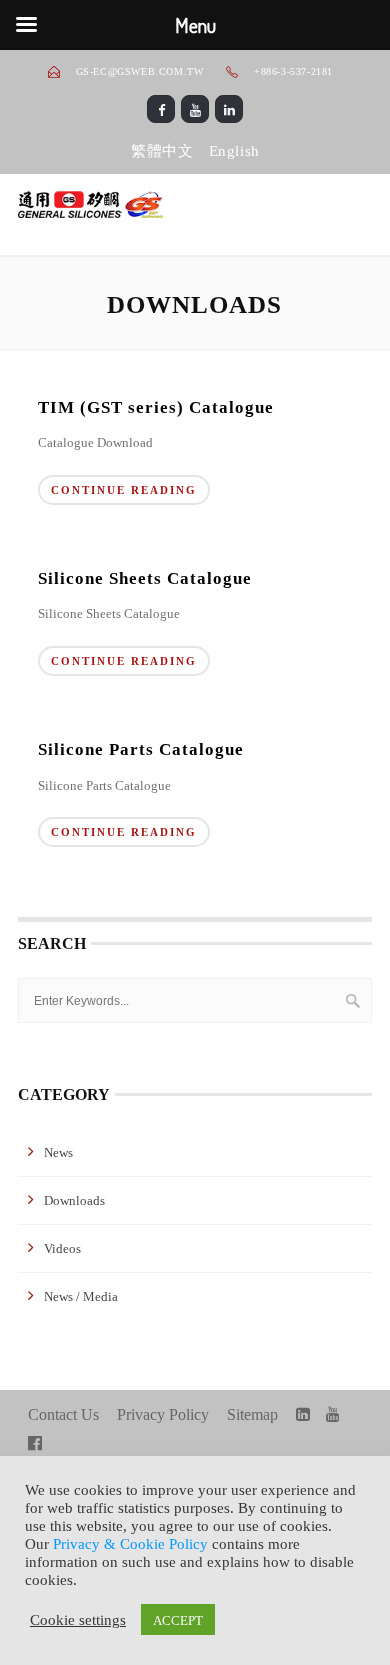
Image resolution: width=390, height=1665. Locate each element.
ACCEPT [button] (178, 1619)
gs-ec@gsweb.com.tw (140, 71)
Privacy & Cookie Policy (130, 1544)
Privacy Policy (163, 1414)
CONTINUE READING (124, 490)
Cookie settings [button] (78, 1619)
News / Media (81, 1296)
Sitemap (252, 1414)
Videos (62, 1248)
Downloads (74, 1200)
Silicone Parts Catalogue (141, 749)
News (58, 1152)
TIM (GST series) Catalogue (156, 407)
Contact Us (63, 1414)
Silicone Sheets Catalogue (145, 578)
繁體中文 (162, 151)
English (234, 151)
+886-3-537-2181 (291, 71)
